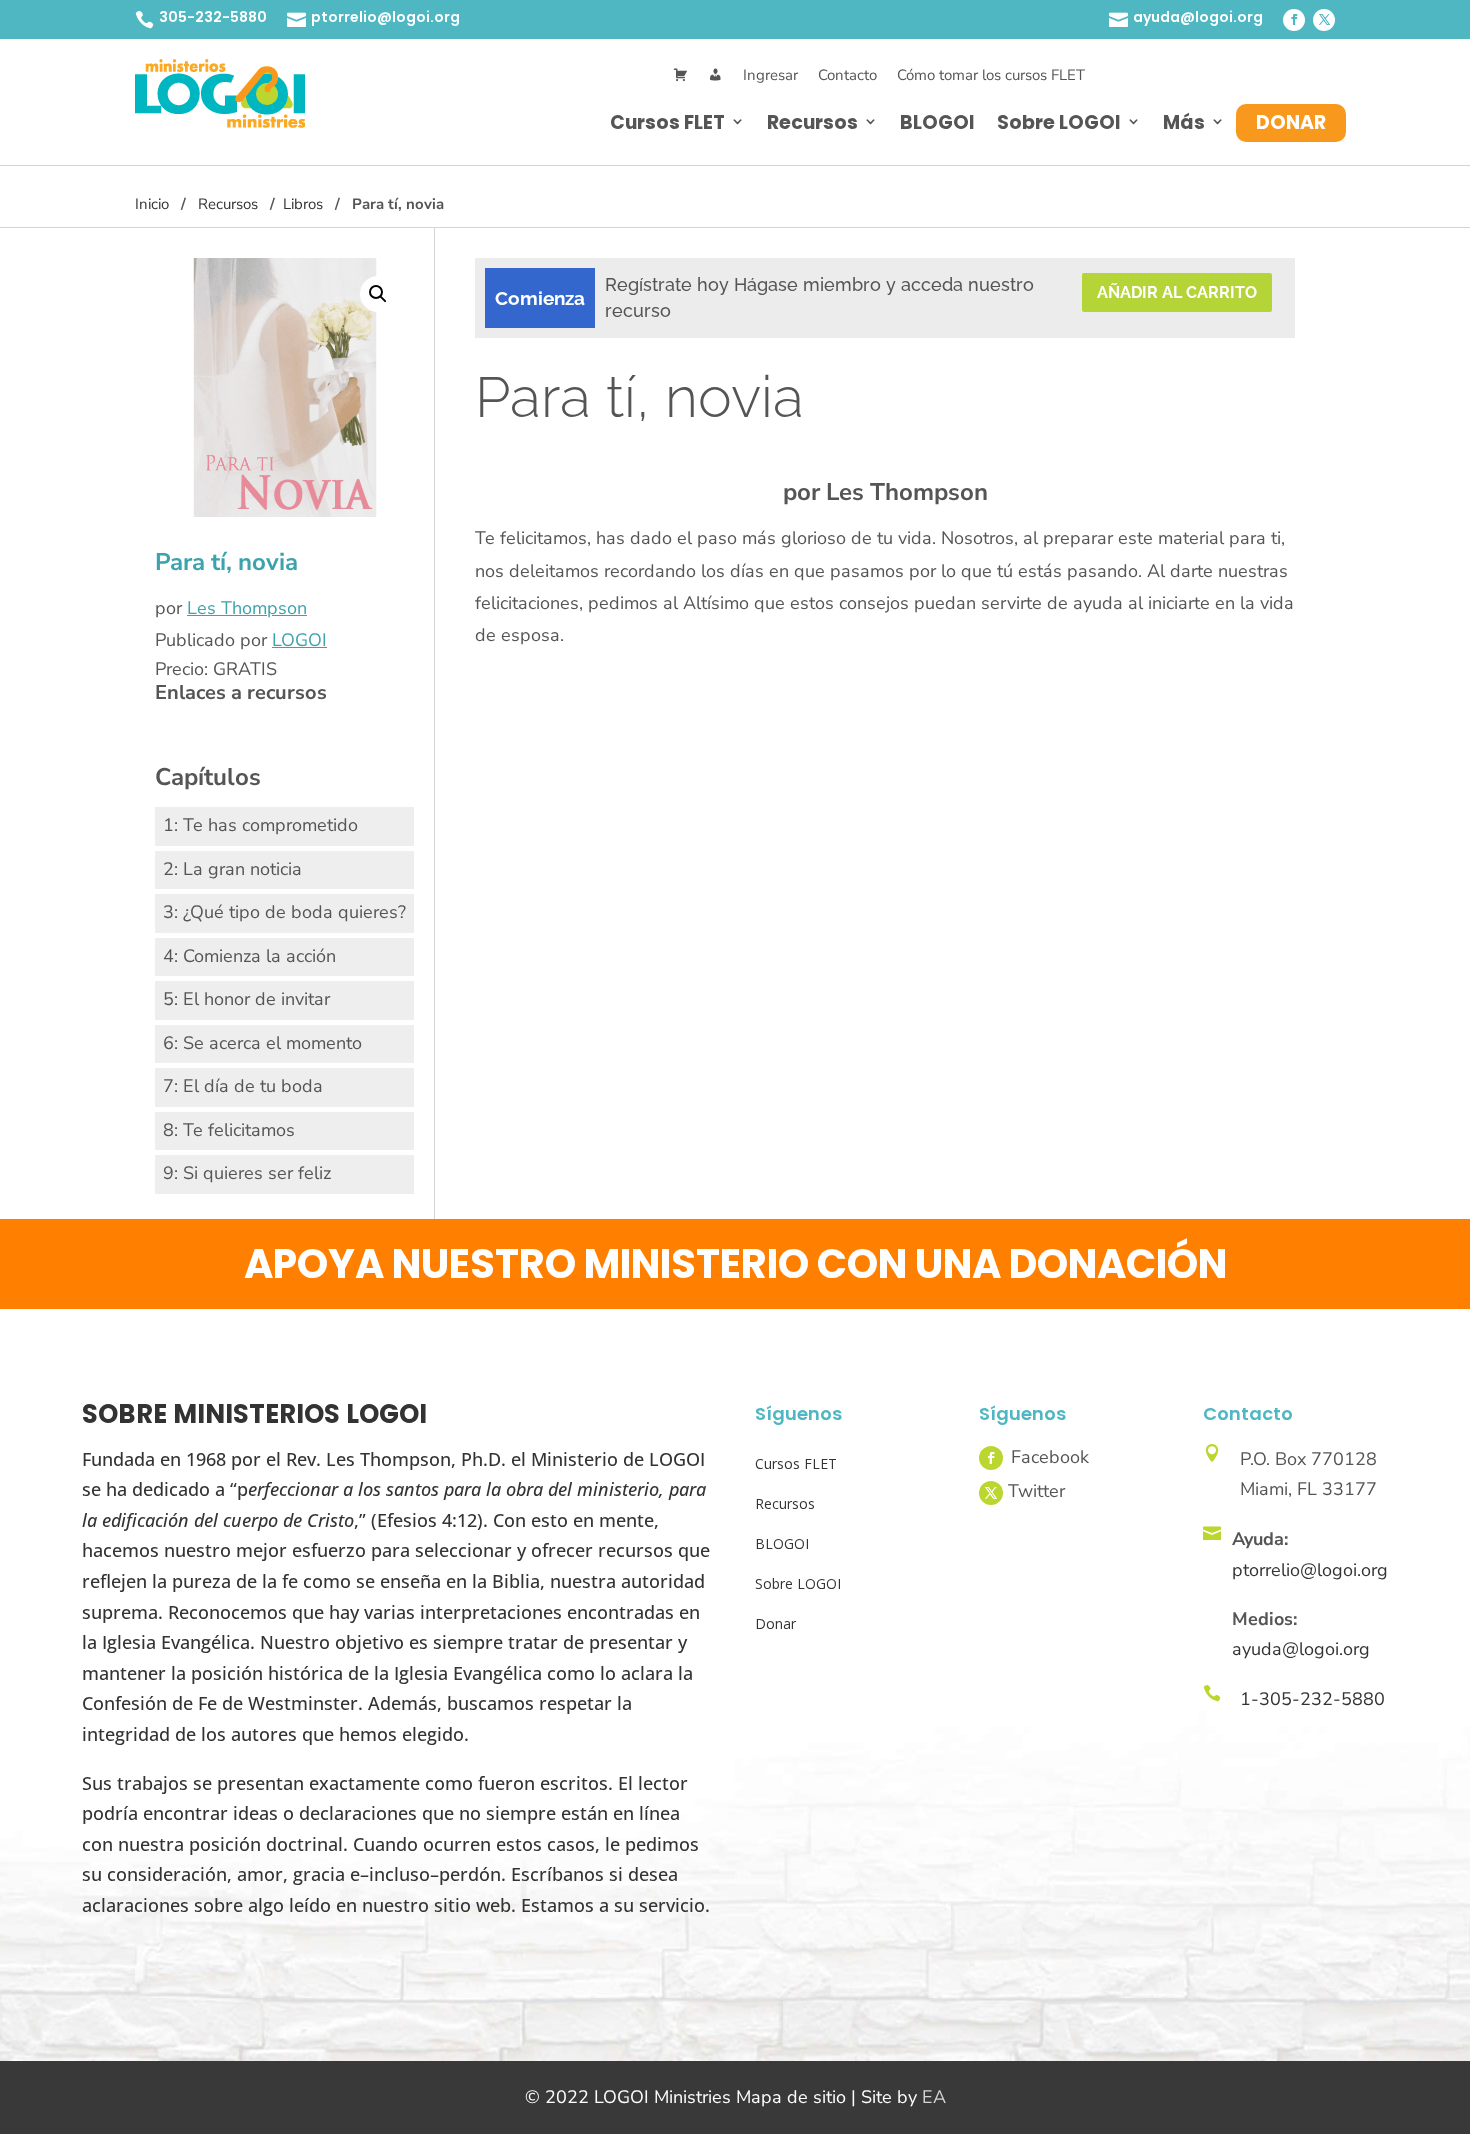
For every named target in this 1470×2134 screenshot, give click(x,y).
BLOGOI (937, 122)
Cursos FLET (667, 122)
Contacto (847, 75)
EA (934, 2097)
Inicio (152, 204)
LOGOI (299, 640)
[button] (378, 294)
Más (1184, 122)
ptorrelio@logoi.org (385, 17)
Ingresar (770, 75)
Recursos (812, 122)
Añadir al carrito (1177, 292)
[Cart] (680, 75)
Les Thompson (247, 608)
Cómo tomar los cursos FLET (991, 75)
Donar (1291, 122)
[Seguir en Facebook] (1294, 20)
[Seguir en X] (1324, 20)
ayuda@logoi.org (1198, 17)
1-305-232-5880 (1312, 1699)
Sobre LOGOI (1059, 122)
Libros (303, 204)
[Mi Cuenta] (715, 75)
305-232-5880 (213, 17)
